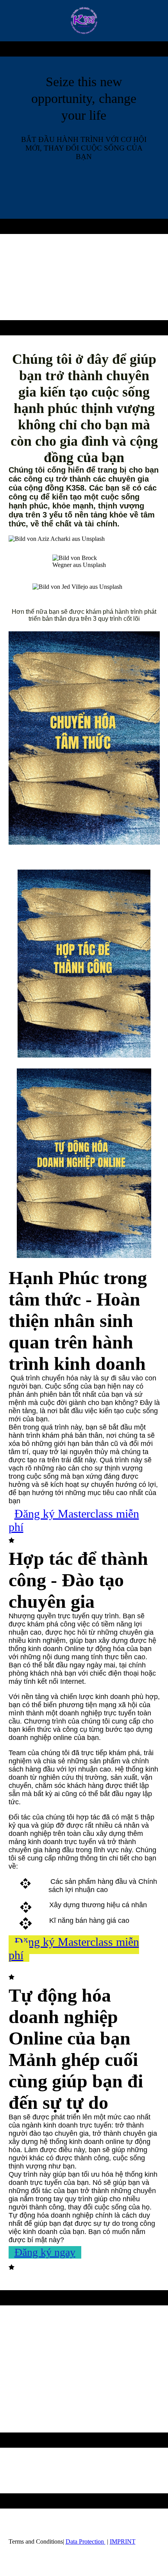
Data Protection (86, 2541)
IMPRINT (123, 2541)
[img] (84, 21)
